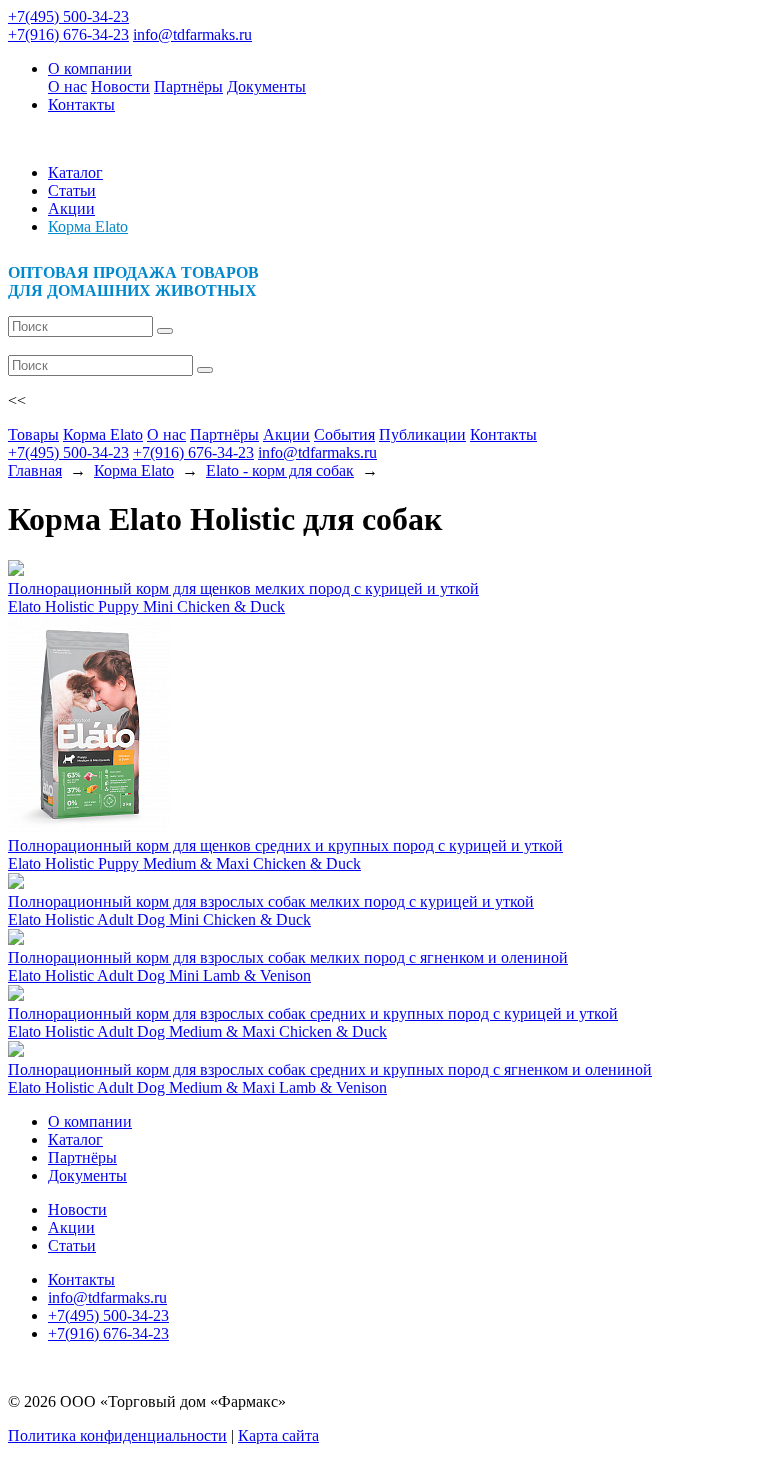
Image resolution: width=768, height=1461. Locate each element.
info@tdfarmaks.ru (192, 34)
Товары (33, 434)
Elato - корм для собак (280, 470)
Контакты (81, 104)
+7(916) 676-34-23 (68, 34)
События (344, 434)
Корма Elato (88, 226)
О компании (90, 68)
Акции (71, 208)
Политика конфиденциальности (117, 1435)
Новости (120, 86)
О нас (67, 86)
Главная (35, 470)
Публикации (422, 434)
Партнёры (188, 86)
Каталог (75, 172)
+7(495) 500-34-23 (68, 16)
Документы (266, 86)
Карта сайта (278, 1435)
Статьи (72, 190)
